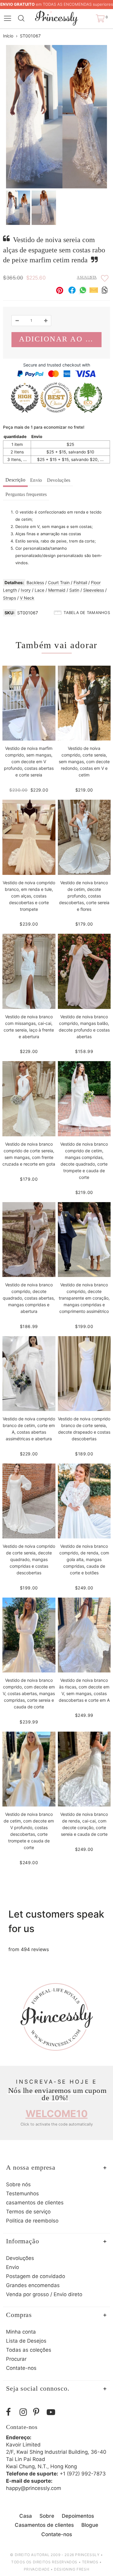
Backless (35, 582)
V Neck (27, 598)
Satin (74, 590)
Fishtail (80, 582)
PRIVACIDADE (37, 2569)
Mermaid (57, 590)
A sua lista (87, 277)
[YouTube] (52, 2412)
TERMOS (90, 2562)
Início (8, 36)
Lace (39, 590)
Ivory (26, 590)
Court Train (59, 582)
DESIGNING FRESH (72, 2569)
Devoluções (59, 480)
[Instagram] (25, 2412)
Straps (9, 598)
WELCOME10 (57, 2114)
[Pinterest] (38, 2412)
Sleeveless (94, 590)
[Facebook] (11, 2412)
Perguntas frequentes (26, 494)
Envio (36, 480)
